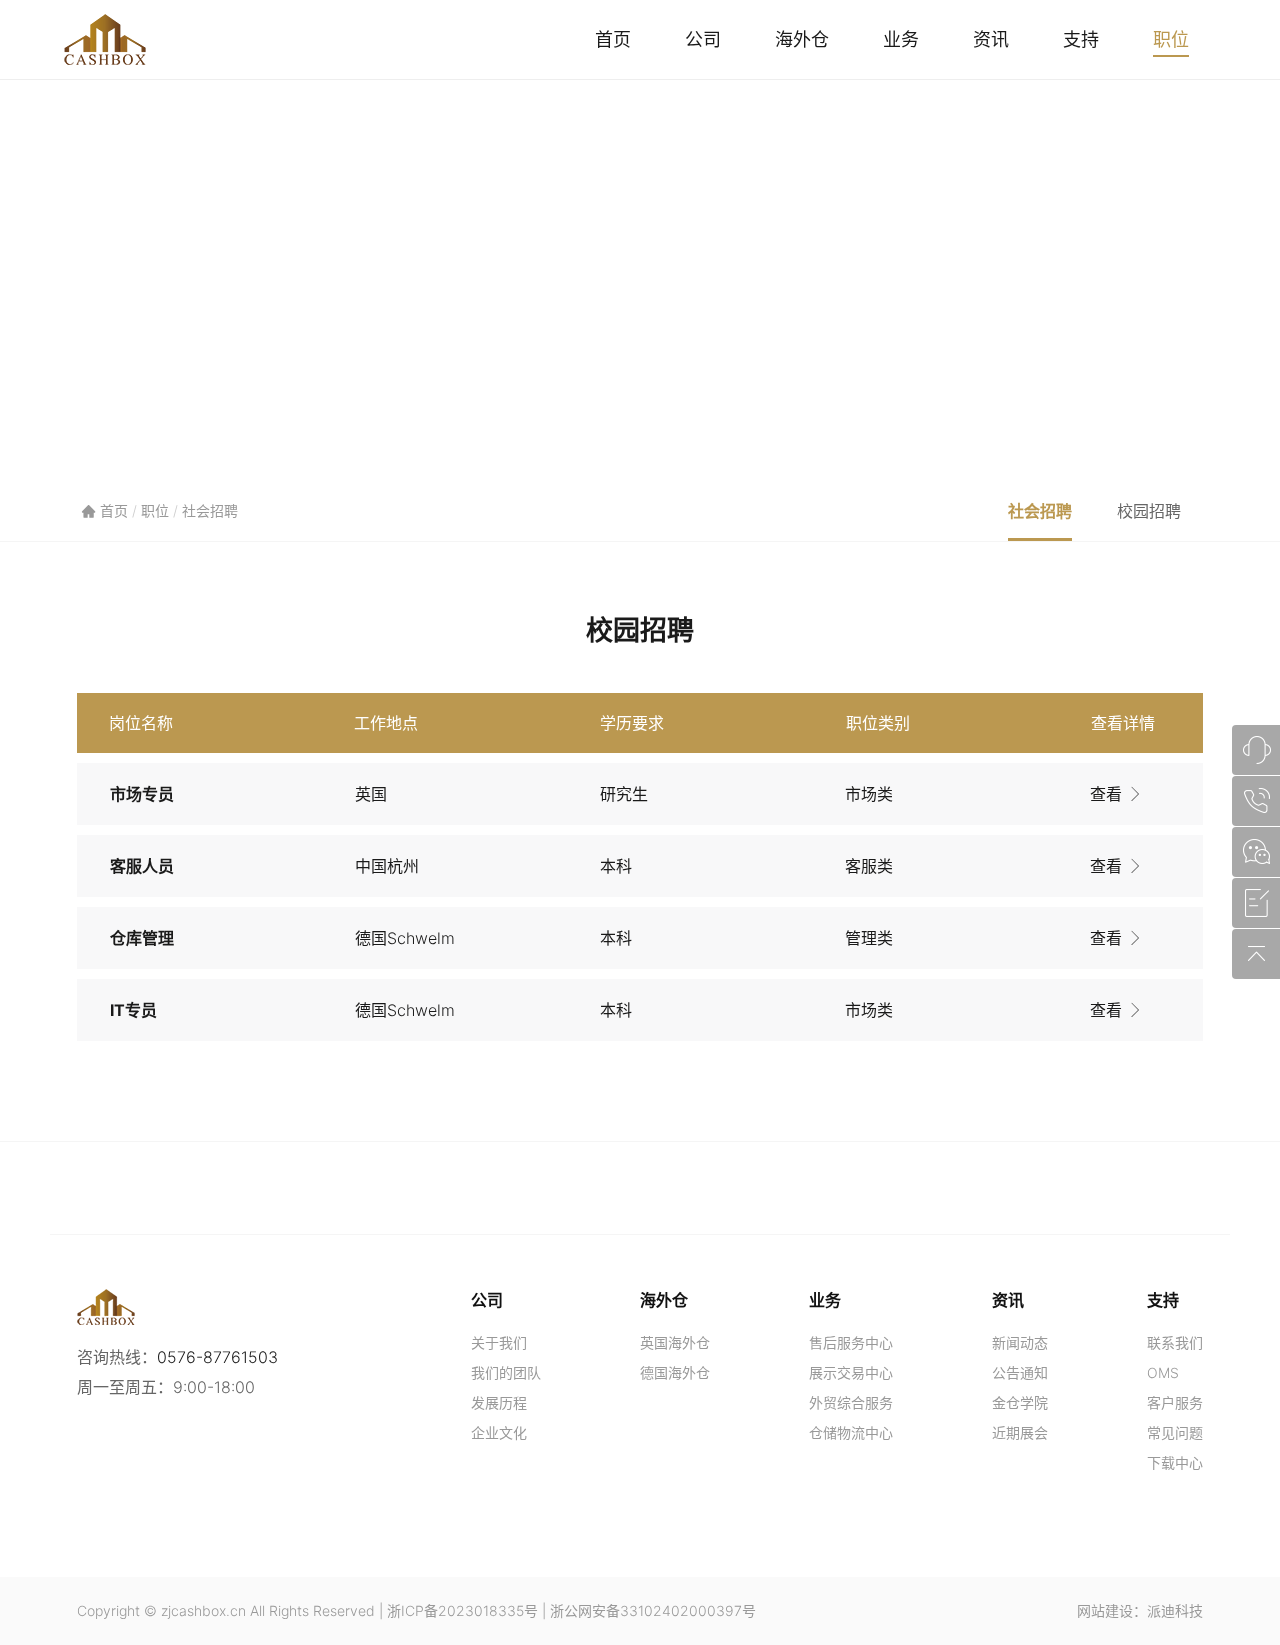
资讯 (991, 39)
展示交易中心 (851, 1372)
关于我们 (499, 1342)
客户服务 (1175, 1402)
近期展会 (1020, 1432)
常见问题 (1175, 1432)
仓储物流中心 (851, 1432)
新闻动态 (1020, 1342)
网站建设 (1105, 1610)
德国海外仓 (675, 1372)
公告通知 (1020, 1372)
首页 (613, 39)
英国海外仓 (675, 1342)
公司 (703, 39)
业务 (901, 39)
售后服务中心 (851, 1342)
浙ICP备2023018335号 (462, 1610)
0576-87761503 (217, 1357)
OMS (1163, 1372)
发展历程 (499, 1402)
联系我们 (1175, 1342)
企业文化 (499, 1432)
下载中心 (1175, 1462)
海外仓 (802, 39)
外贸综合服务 (851, 1402)
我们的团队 (506, 1372)
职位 (1171, 39)
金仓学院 (1020, 1402)
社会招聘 (210, 510)
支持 (1081, 39)
